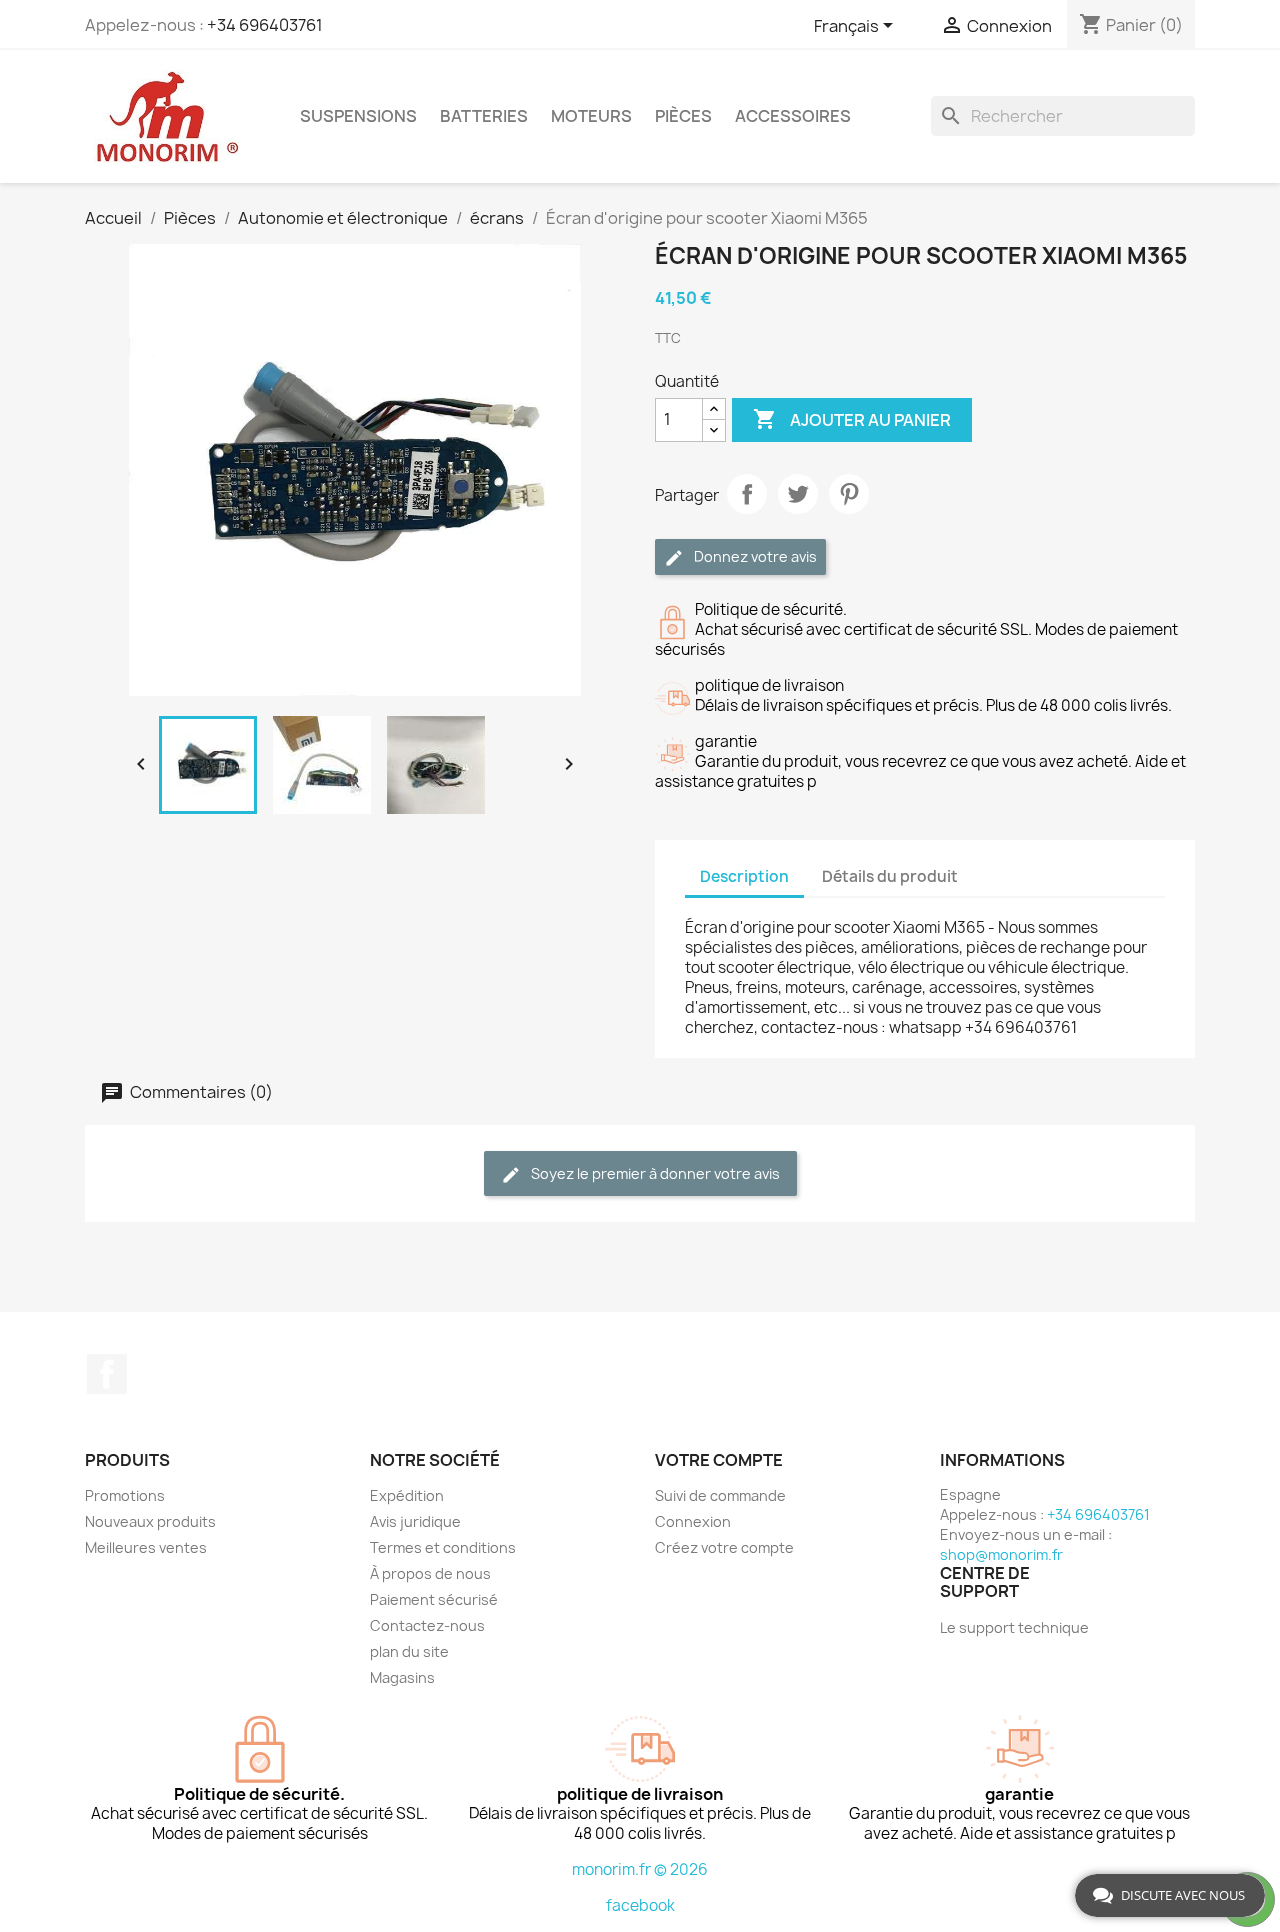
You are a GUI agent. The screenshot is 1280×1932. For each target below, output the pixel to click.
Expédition (407, 1495)
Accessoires (793, 116)
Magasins (402, 1677)
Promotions (125, 1495)
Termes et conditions (443, 1547)
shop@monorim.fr (1001, 1554)
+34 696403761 (265, 25)
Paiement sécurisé (434, 1599)
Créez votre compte (724, 1547)
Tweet (798, 494)
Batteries (484, 116)
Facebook (107, 1374)
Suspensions (358, 116)
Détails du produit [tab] (890, 876)
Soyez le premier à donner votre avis (654, 1173)
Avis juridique (415, 1521)
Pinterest (849, 494)
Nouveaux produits (150, 1521)
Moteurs (591, 116)
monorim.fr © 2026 (640, 1869)
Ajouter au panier (852, 419)
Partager (747, 494)
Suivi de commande (720, 1495)
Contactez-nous (427, 1625)
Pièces (683, 116)
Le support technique (1014, 1627)
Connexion (693, 1521)
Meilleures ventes (146, 1547)
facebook (640, 1905)
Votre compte (719, 1460)
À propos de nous (430, 1573)
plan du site (409, 1651)
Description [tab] (744, 876)
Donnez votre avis (754, 556)
